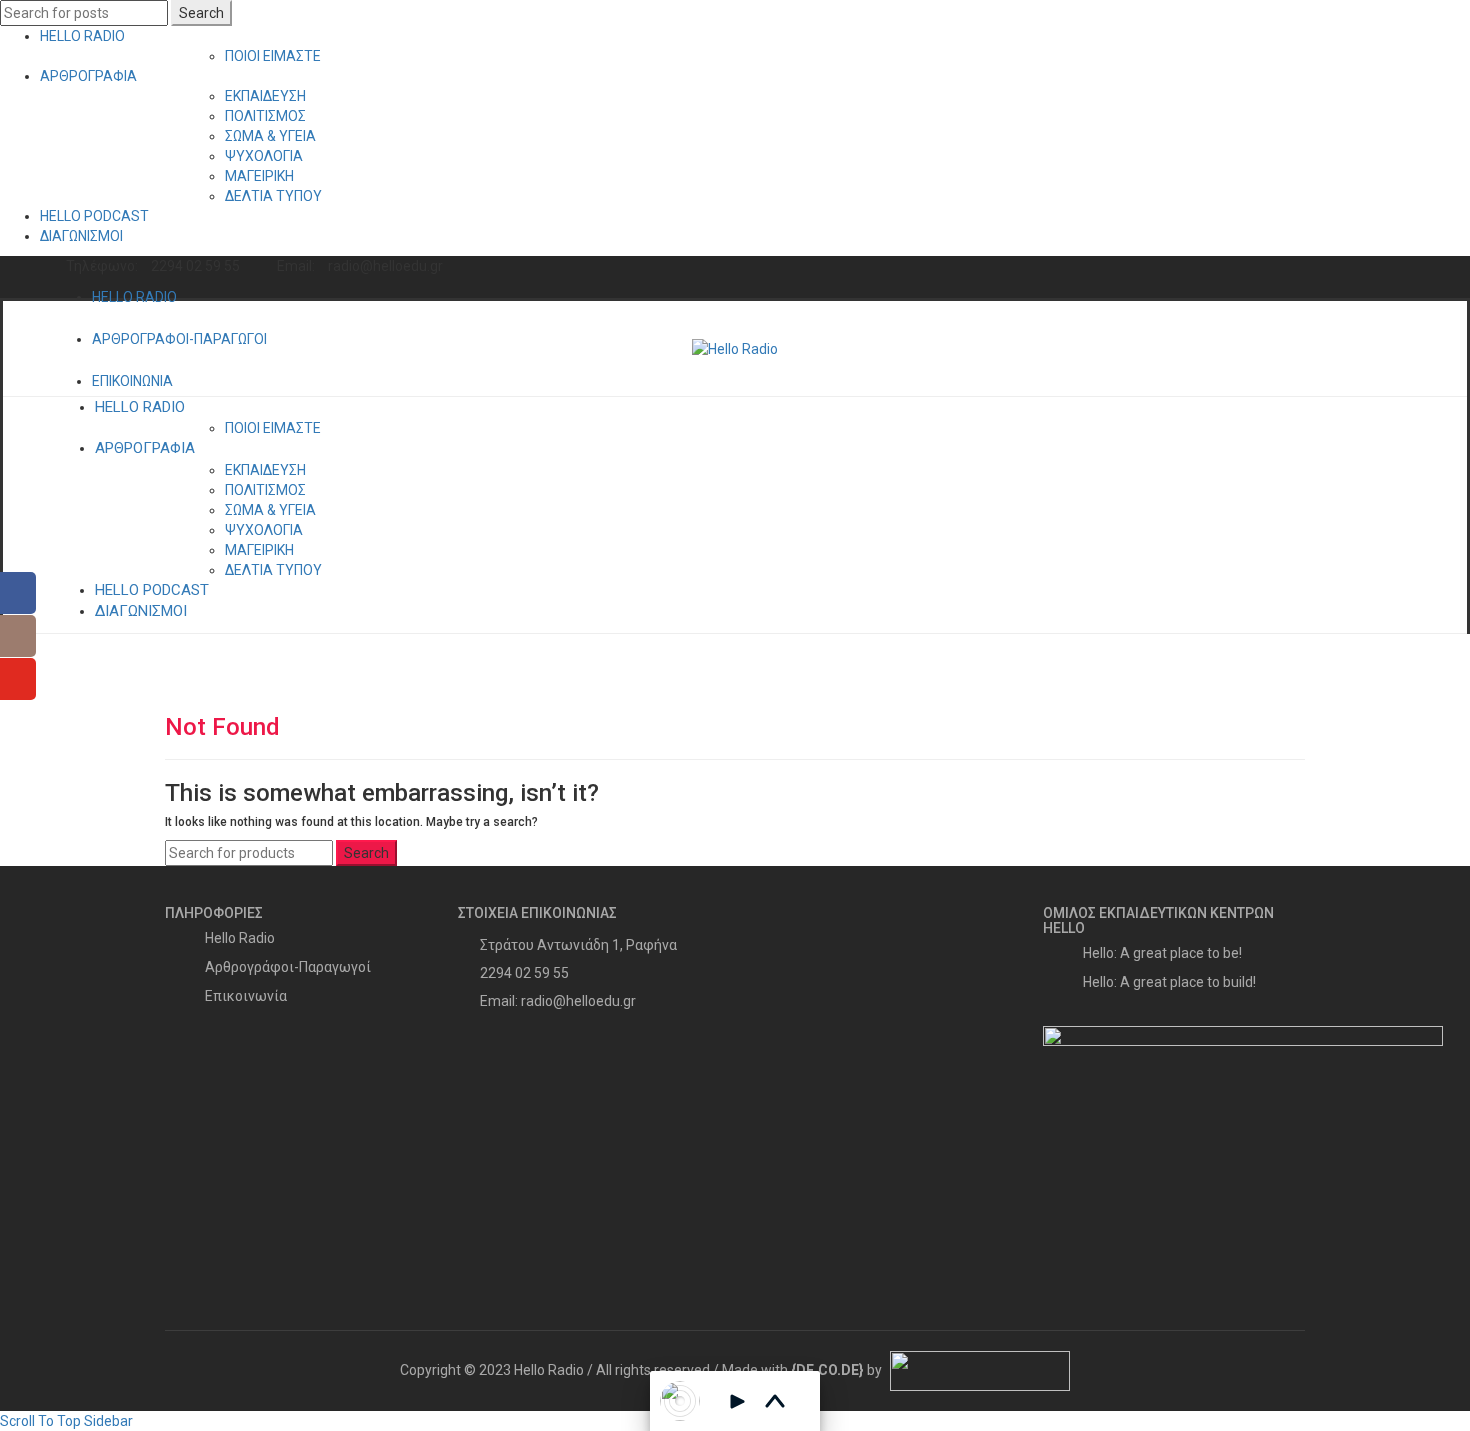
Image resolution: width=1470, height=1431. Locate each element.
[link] (827, 1370)
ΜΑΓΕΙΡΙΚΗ (259, 176)
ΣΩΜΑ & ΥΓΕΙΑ (270, 136)
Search (201, 13)
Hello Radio (240, 938)
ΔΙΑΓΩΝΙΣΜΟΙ (81, 236)
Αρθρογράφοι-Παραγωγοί (288, 967)
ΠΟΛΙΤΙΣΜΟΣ (265, 116)
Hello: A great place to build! (1169, 982)
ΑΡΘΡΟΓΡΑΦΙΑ (88, 76)
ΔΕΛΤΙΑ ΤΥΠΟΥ (273, 196)
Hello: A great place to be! (1162, 953)
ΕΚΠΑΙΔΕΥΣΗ (265, 96)
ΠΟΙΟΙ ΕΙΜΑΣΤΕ (273, 56)
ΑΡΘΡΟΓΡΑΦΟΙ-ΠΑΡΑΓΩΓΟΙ (179, 339)
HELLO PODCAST (94, 216)
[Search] (1400, 349)
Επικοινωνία (246, 996)
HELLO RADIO (82, 36)
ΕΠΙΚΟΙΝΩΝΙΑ (132, 381)
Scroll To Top (40, 1421)
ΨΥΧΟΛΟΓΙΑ (264, 156)
